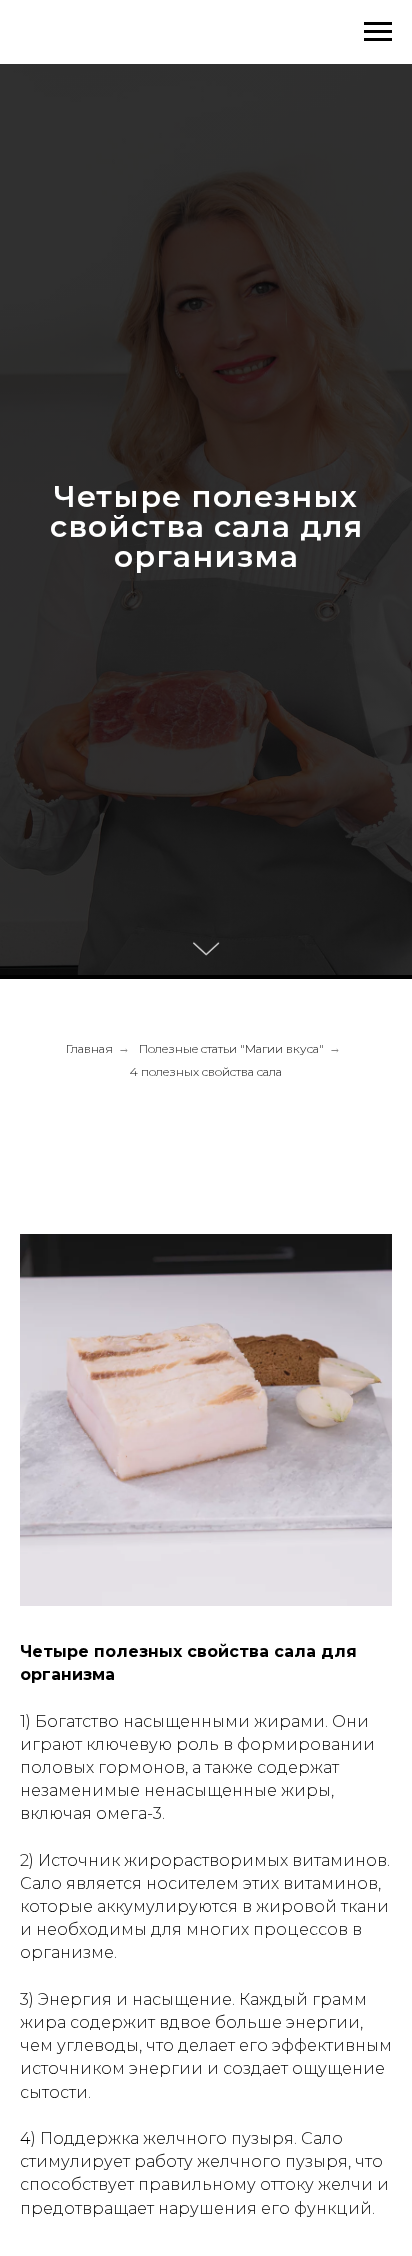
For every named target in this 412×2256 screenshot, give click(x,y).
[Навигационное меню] (378, 32)
